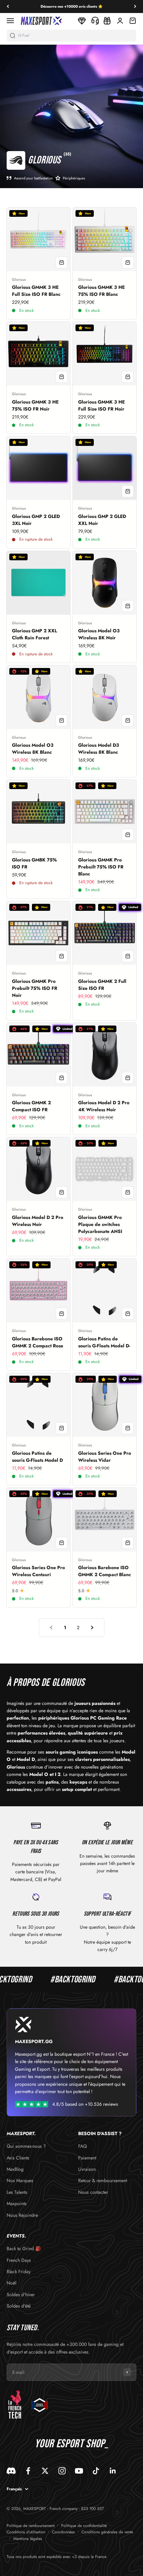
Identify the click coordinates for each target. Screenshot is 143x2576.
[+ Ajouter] (62, 262)
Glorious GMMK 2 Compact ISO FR (31, 1106)
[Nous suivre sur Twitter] (45, 2471)
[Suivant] (135, 7)
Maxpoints (17, 2203)
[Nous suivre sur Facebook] (28, 2471)
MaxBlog (15, 2169)
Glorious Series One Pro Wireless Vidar (105, 1457)
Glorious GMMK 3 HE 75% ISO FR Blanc (101, 291)
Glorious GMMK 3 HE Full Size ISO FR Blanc (36, 291)
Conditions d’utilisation (26, 2532)
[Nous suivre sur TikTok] (96, 2471)
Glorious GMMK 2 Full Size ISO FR (102, 985)
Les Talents (17, 2192)
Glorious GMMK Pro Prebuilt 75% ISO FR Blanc (101, 867)
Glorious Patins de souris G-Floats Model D (37, 1457)
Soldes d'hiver (21, 2295)
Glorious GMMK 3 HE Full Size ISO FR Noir (101, 405)
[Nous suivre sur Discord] (11, 2471)
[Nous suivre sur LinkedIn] (113, 2471)
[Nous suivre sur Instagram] (62, 2471)
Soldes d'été (19, 2306)
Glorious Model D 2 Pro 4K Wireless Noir (104, 1106)
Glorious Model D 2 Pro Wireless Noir (38, 1221)
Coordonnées (63, 2532)
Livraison (87, 2169)
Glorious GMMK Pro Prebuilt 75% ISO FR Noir (35, 988)
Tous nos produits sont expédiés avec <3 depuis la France (57, 2557)
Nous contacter (93, 2192)
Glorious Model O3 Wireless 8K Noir (99, 634)
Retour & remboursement (103, 2180)
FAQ (82, 2146)
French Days (19, 2260)
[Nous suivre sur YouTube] (79, 2471)
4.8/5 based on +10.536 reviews (85, 2104)
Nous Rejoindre (22, 2215)
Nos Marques (20, 2180)
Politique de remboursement (31, 2526)
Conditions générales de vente (107, 2532)
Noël (11, 2283)
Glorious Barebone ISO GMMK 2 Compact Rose (38, 1342)
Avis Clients (18, 2158)
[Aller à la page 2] (92, 1628)
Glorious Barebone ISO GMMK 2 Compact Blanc (105, 1571)
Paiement (87, 2158)
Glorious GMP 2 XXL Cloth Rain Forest (34, 634)
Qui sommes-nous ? (26, 2146)
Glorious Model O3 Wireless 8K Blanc (33, 749)
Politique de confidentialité (84, 2526)
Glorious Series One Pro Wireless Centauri (38, 1571)
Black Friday (19, 2272)
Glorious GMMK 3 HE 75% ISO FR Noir (35, 405)
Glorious (19, 279)
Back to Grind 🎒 (24, 2248)
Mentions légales (28, 2539)
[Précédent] (8, 7)
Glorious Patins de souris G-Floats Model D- (104, 1342)
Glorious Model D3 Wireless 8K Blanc (99, 749)
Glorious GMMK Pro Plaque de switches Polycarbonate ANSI (100, 1224)
